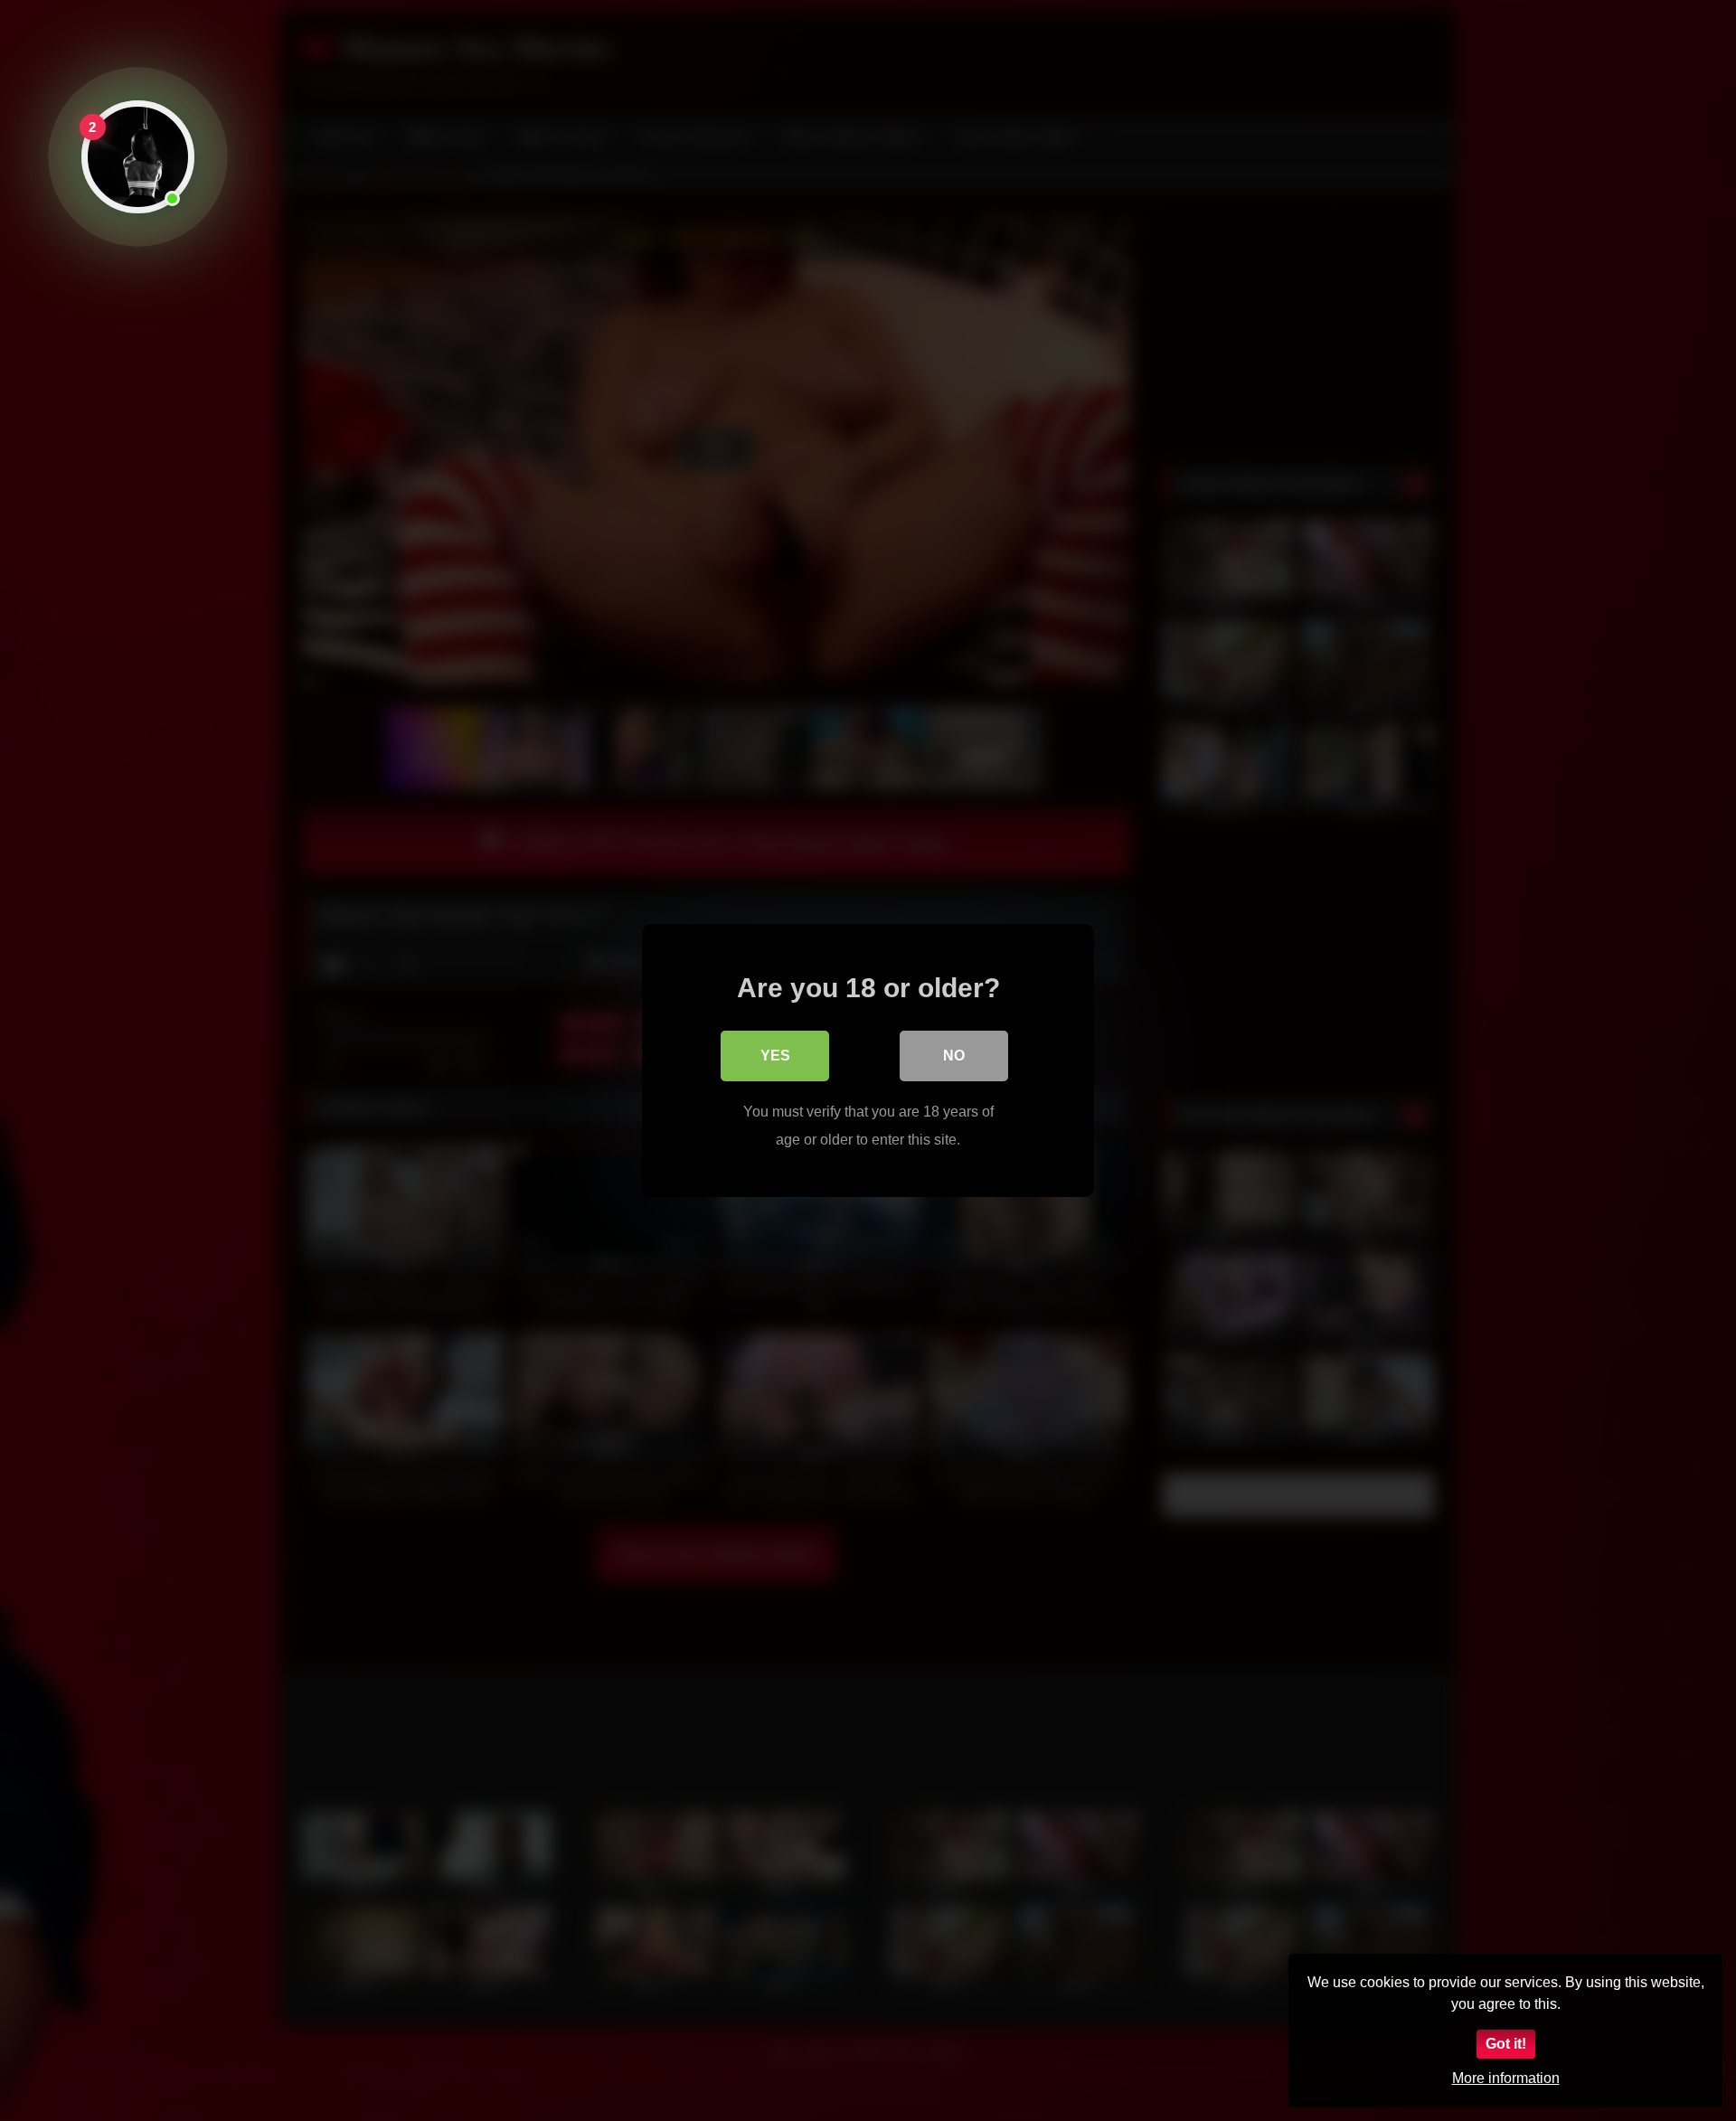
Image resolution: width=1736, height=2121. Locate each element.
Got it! (1506, 2044)
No (954, 1056)
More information (1506, 2078)
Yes (775, 1056)
